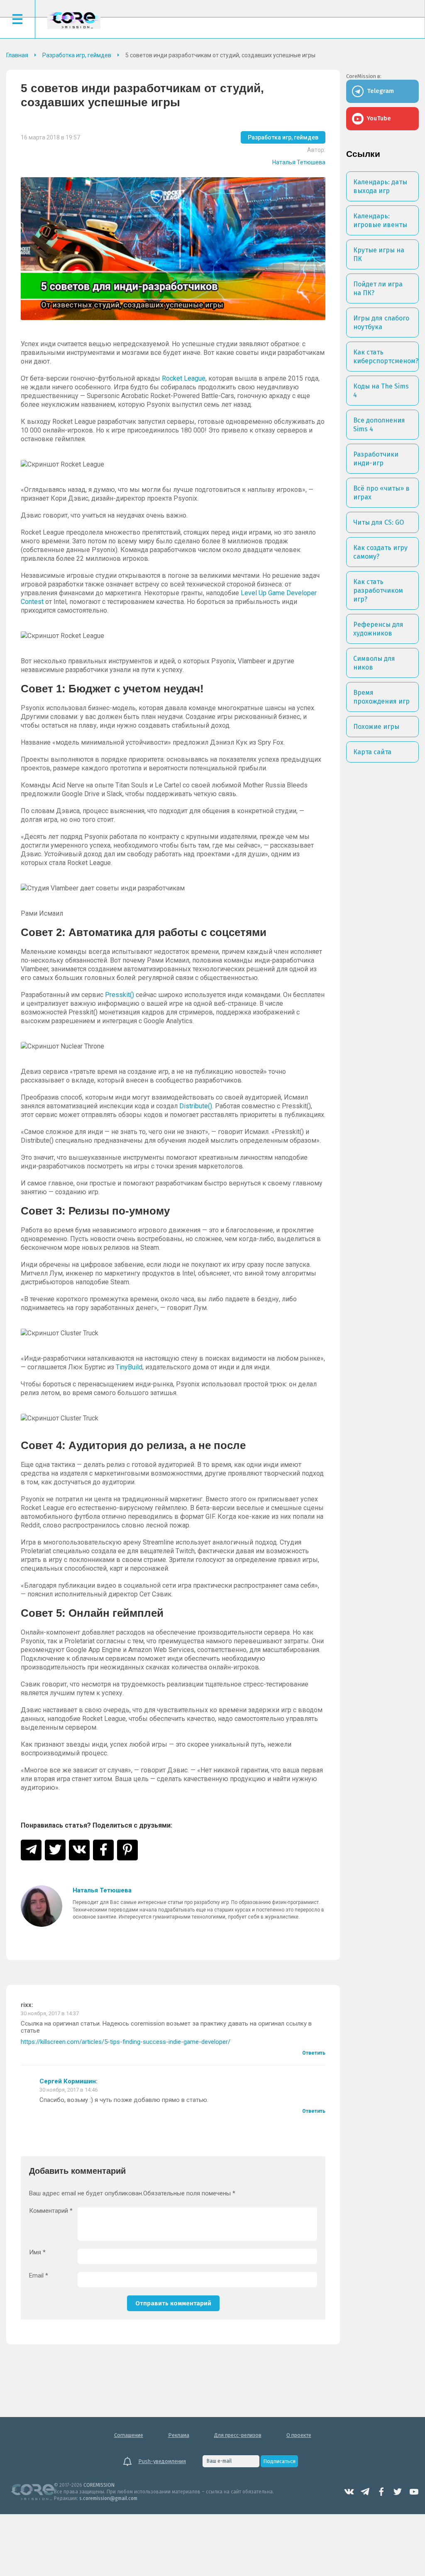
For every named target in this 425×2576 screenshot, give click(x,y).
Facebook (381, 2492)
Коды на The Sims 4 (381, 391)
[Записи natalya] (42, 1906)
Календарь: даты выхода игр (380, 186)
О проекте (299, 2435)
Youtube (414, 2492)
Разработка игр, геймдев (283, 137)
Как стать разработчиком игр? (378, 590)
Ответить (314, 2053)
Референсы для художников (378, 629)
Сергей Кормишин (68, 2081)
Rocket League (184, 378)
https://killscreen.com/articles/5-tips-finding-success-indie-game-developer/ (126, 2042)
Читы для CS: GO (379, 522)
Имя (37, 2252)
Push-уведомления (162, 2461)
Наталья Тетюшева (299, 162)
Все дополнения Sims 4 (379, 425)
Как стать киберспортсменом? (386, 357)
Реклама (179, 2435)
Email (39, 2276)
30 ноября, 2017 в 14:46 (68, 2090)
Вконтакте (349, 2492)
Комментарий (51, 2211)
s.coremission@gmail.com (108, 2498)
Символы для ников (374, 663)
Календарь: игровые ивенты (380, 220)
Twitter (398, 2492)
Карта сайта (372, 752)
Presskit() (120, 995)
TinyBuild (129, 1367)
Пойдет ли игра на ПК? (378, 288)
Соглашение (129, 2435)
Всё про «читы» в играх (381, 493)
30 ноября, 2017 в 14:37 (50, 2013)
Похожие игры (376, 727)
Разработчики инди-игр (376, 459)
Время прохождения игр (381, 697)
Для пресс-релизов (238, 2435)
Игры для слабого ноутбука (381, 323)
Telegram (365, 2492)
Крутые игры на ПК (379, 254)
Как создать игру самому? (380, 552)
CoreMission (74, 20)
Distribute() (196, 1106)
